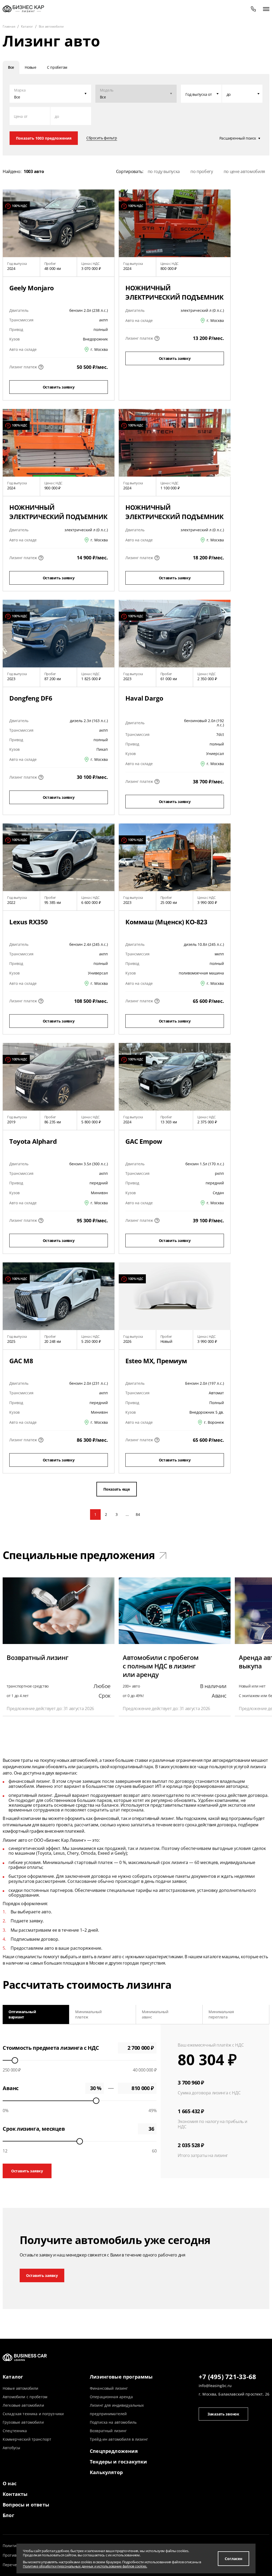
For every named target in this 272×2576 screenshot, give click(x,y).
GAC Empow (144, 1141)
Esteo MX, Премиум (156, 1361)
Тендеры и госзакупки (118, 2462)
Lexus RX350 (29, 922)
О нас (10, 2483)
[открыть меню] (266, 9)
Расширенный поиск (238, 138)
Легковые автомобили (23, 2405)
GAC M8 (21, 1361)
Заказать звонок (223, 2414)
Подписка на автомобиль (113, 2422)
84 (138, 1514)
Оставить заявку (59, 387)
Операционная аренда (111, 2397)
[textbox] (201, 94)
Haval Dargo (144, 698)
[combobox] (201, 94)
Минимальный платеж (88, 2014)
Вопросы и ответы (26, 2505)
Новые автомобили (20, 2388)
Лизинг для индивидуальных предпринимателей (117, 2409)
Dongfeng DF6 (31, 698)
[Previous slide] (9, 2014)
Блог (8, 2515)
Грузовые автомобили (23, 2422)
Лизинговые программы (121, 2377)
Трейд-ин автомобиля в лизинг (119, 2439)
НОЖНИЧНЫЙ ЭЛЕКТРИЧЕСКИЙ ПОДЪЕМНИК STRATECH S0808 (58, 517)
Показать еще (117, 1489)
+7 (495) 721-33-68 (227, 2377)
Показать (44, 138)
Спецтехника (15, 2431)
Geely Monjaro (32, 288)
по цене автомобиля (244, 171)
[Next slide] (263, 2014)
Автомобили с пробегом (25, 2397)
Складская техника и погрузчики (33, 2414)
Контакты (15, 2494)
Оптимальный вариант (22, 2014)
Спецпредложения (114, 2451)
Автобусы (11, 2448)
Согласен (233, 2559)
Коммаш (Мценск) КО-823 (166, 922)
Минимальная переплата (221, 2014)
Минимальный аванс (155, 2014)
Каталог (13, 2377)
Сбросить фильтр (102, 138)
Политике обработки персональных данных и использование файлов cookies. (85, 2566)
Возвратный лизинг (108, 2431)
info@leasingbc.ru (215, 2386)
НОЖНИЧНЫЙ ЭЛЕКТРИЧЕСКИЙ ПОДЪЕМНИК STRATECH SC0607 (175, 297)
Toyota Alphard (33, 1141)
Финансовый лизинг (109, 2388)
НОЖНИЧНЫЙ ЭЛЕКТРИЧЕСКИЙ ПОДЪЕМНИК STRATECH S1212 (175, 517)
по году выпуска (164, 171)
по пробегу (202, 171)
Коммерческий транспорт (27, 2439)
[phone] (253, 9)
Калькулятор (106, 2472)
